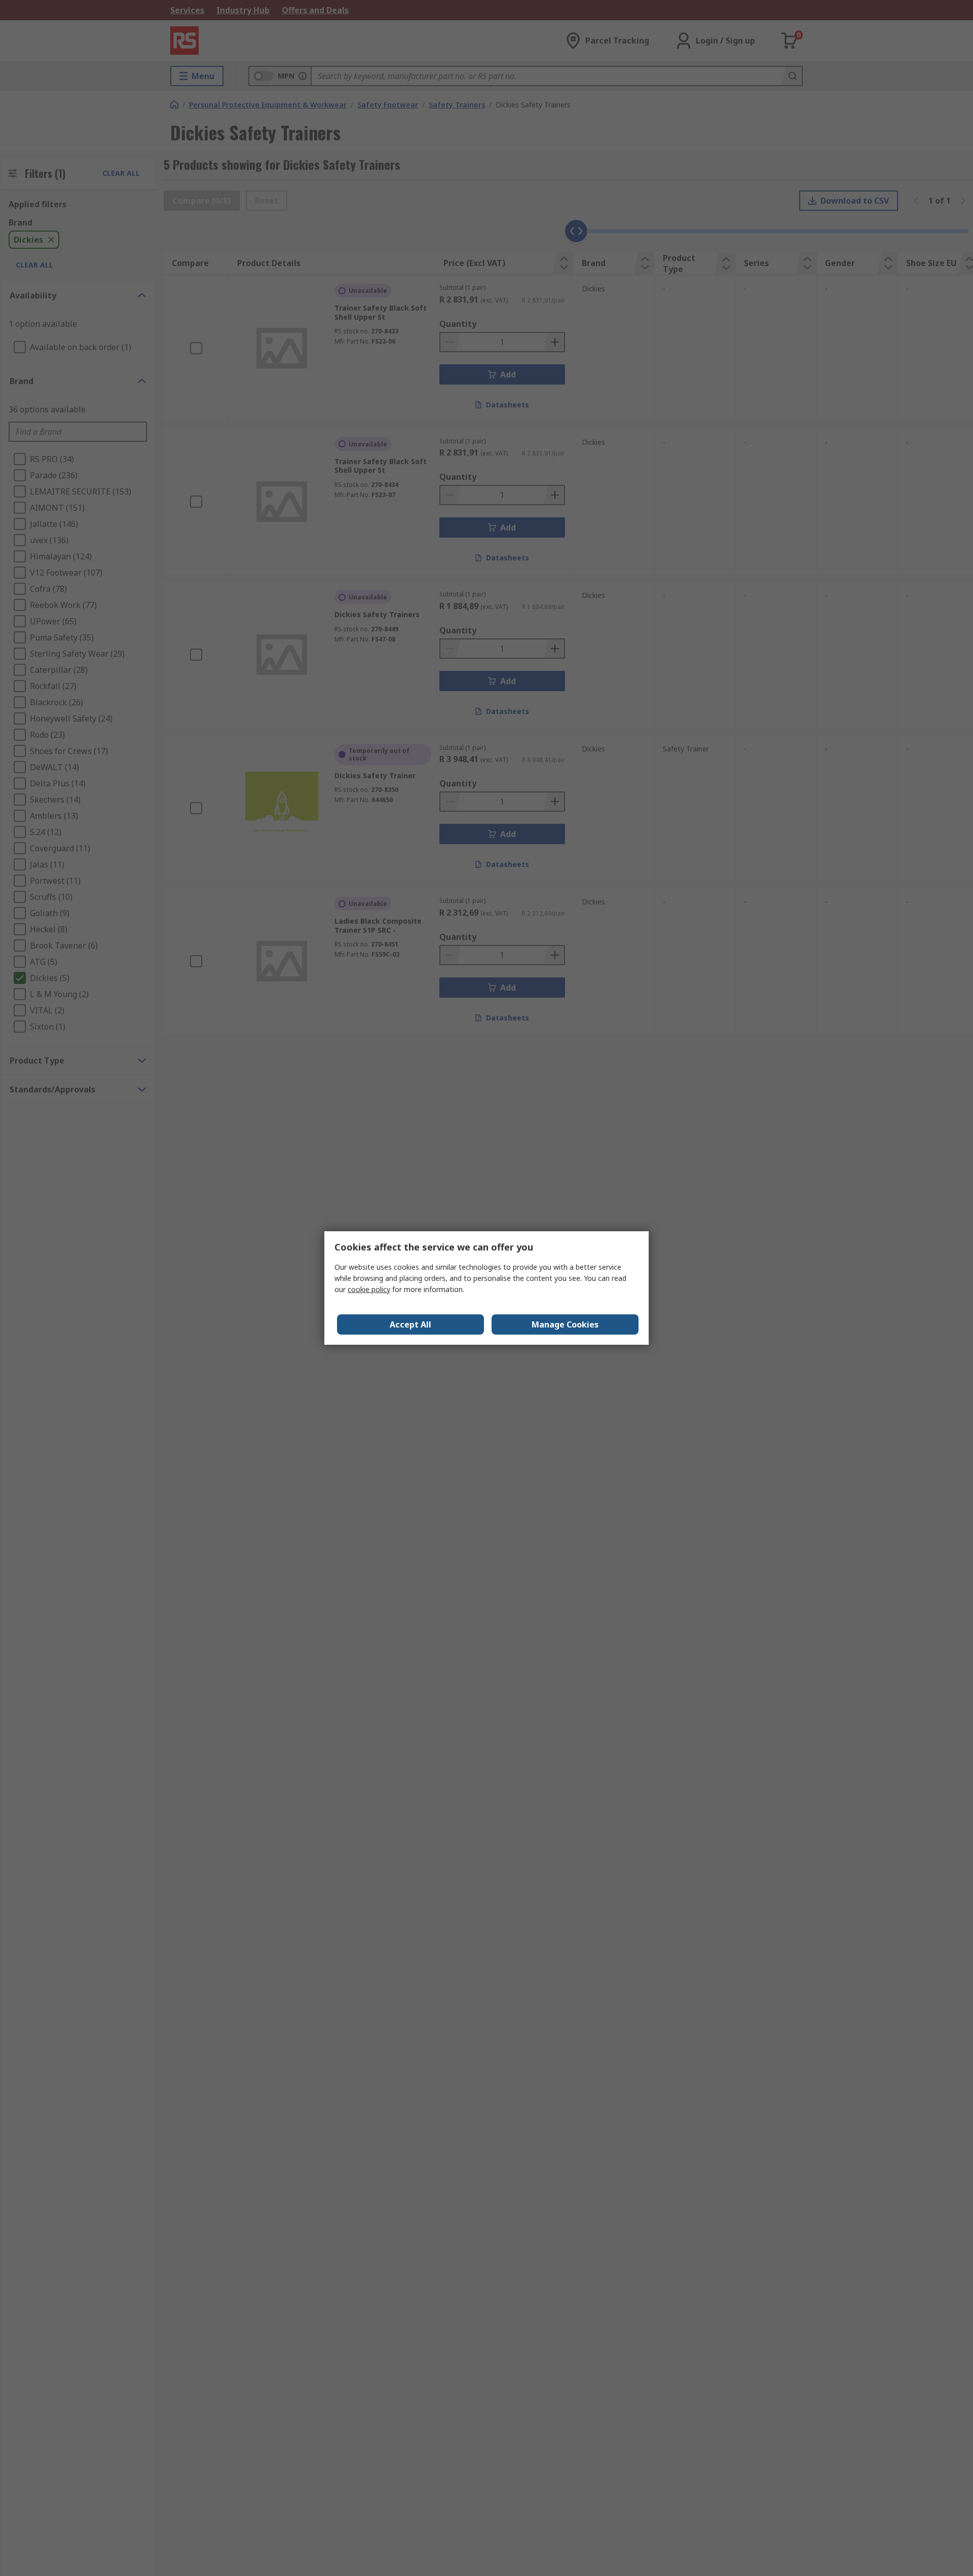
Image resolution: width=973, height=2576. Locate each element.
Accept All (410, 1324)
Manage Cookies (565, 1324)
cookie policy (369, 1289)
